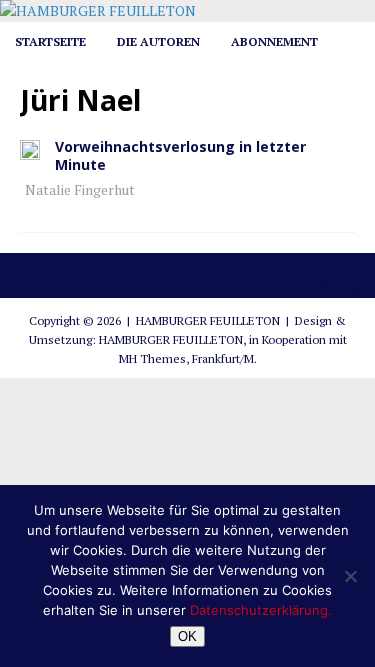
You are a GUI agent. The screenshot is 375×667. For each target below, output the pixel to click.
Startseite (50, 41)
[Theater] (30, 149)
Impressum (253, 263)
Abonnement (274, 41)
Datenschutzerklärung (288, 285)
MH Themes (152, 358)
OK (187, 636)
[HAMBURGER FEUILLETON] (98, 10)
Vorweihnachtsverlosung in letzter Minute (180, 155)
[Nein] (350, 576)
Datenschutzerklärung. (261, 610)
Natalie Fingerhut (80, 189)
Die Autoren (158, 41)
